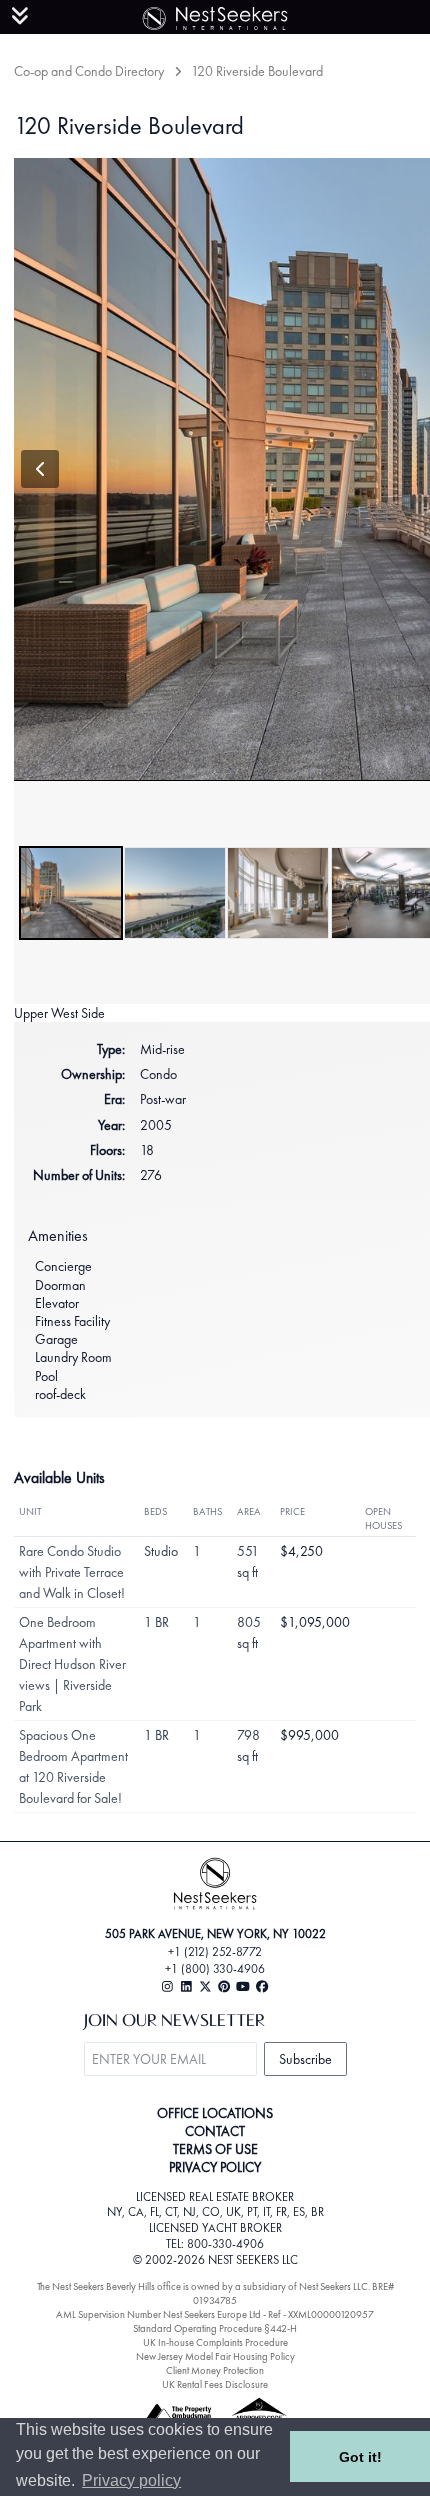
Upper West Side (59, 1013)
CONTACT (215, 2131)
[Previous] (40, 469)
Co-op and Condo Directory (89, 71)
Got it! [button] (360, 2457)
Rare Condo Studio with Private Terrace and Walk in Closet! (72, 1572)
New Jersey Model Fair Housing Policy (215, 2356)
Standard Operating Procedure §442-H (215, 2328)
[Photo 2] (175, 893)
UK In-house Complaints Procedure (215, 2342)
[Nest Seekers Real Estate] (215, 15)
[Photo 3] (278, 893)
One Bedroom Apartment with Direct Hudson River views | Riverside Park (72, 1664)
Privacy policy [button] (131, 2480)
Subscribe (305, 2059)
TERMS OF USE (215, 2149)
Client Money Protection (215, 2370)
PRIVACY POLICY (215, 2167)
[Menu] (20, 16)
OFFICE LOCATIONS (215, 2113)
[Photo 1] (71, 893)
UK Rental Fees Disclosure (215, 2384)
